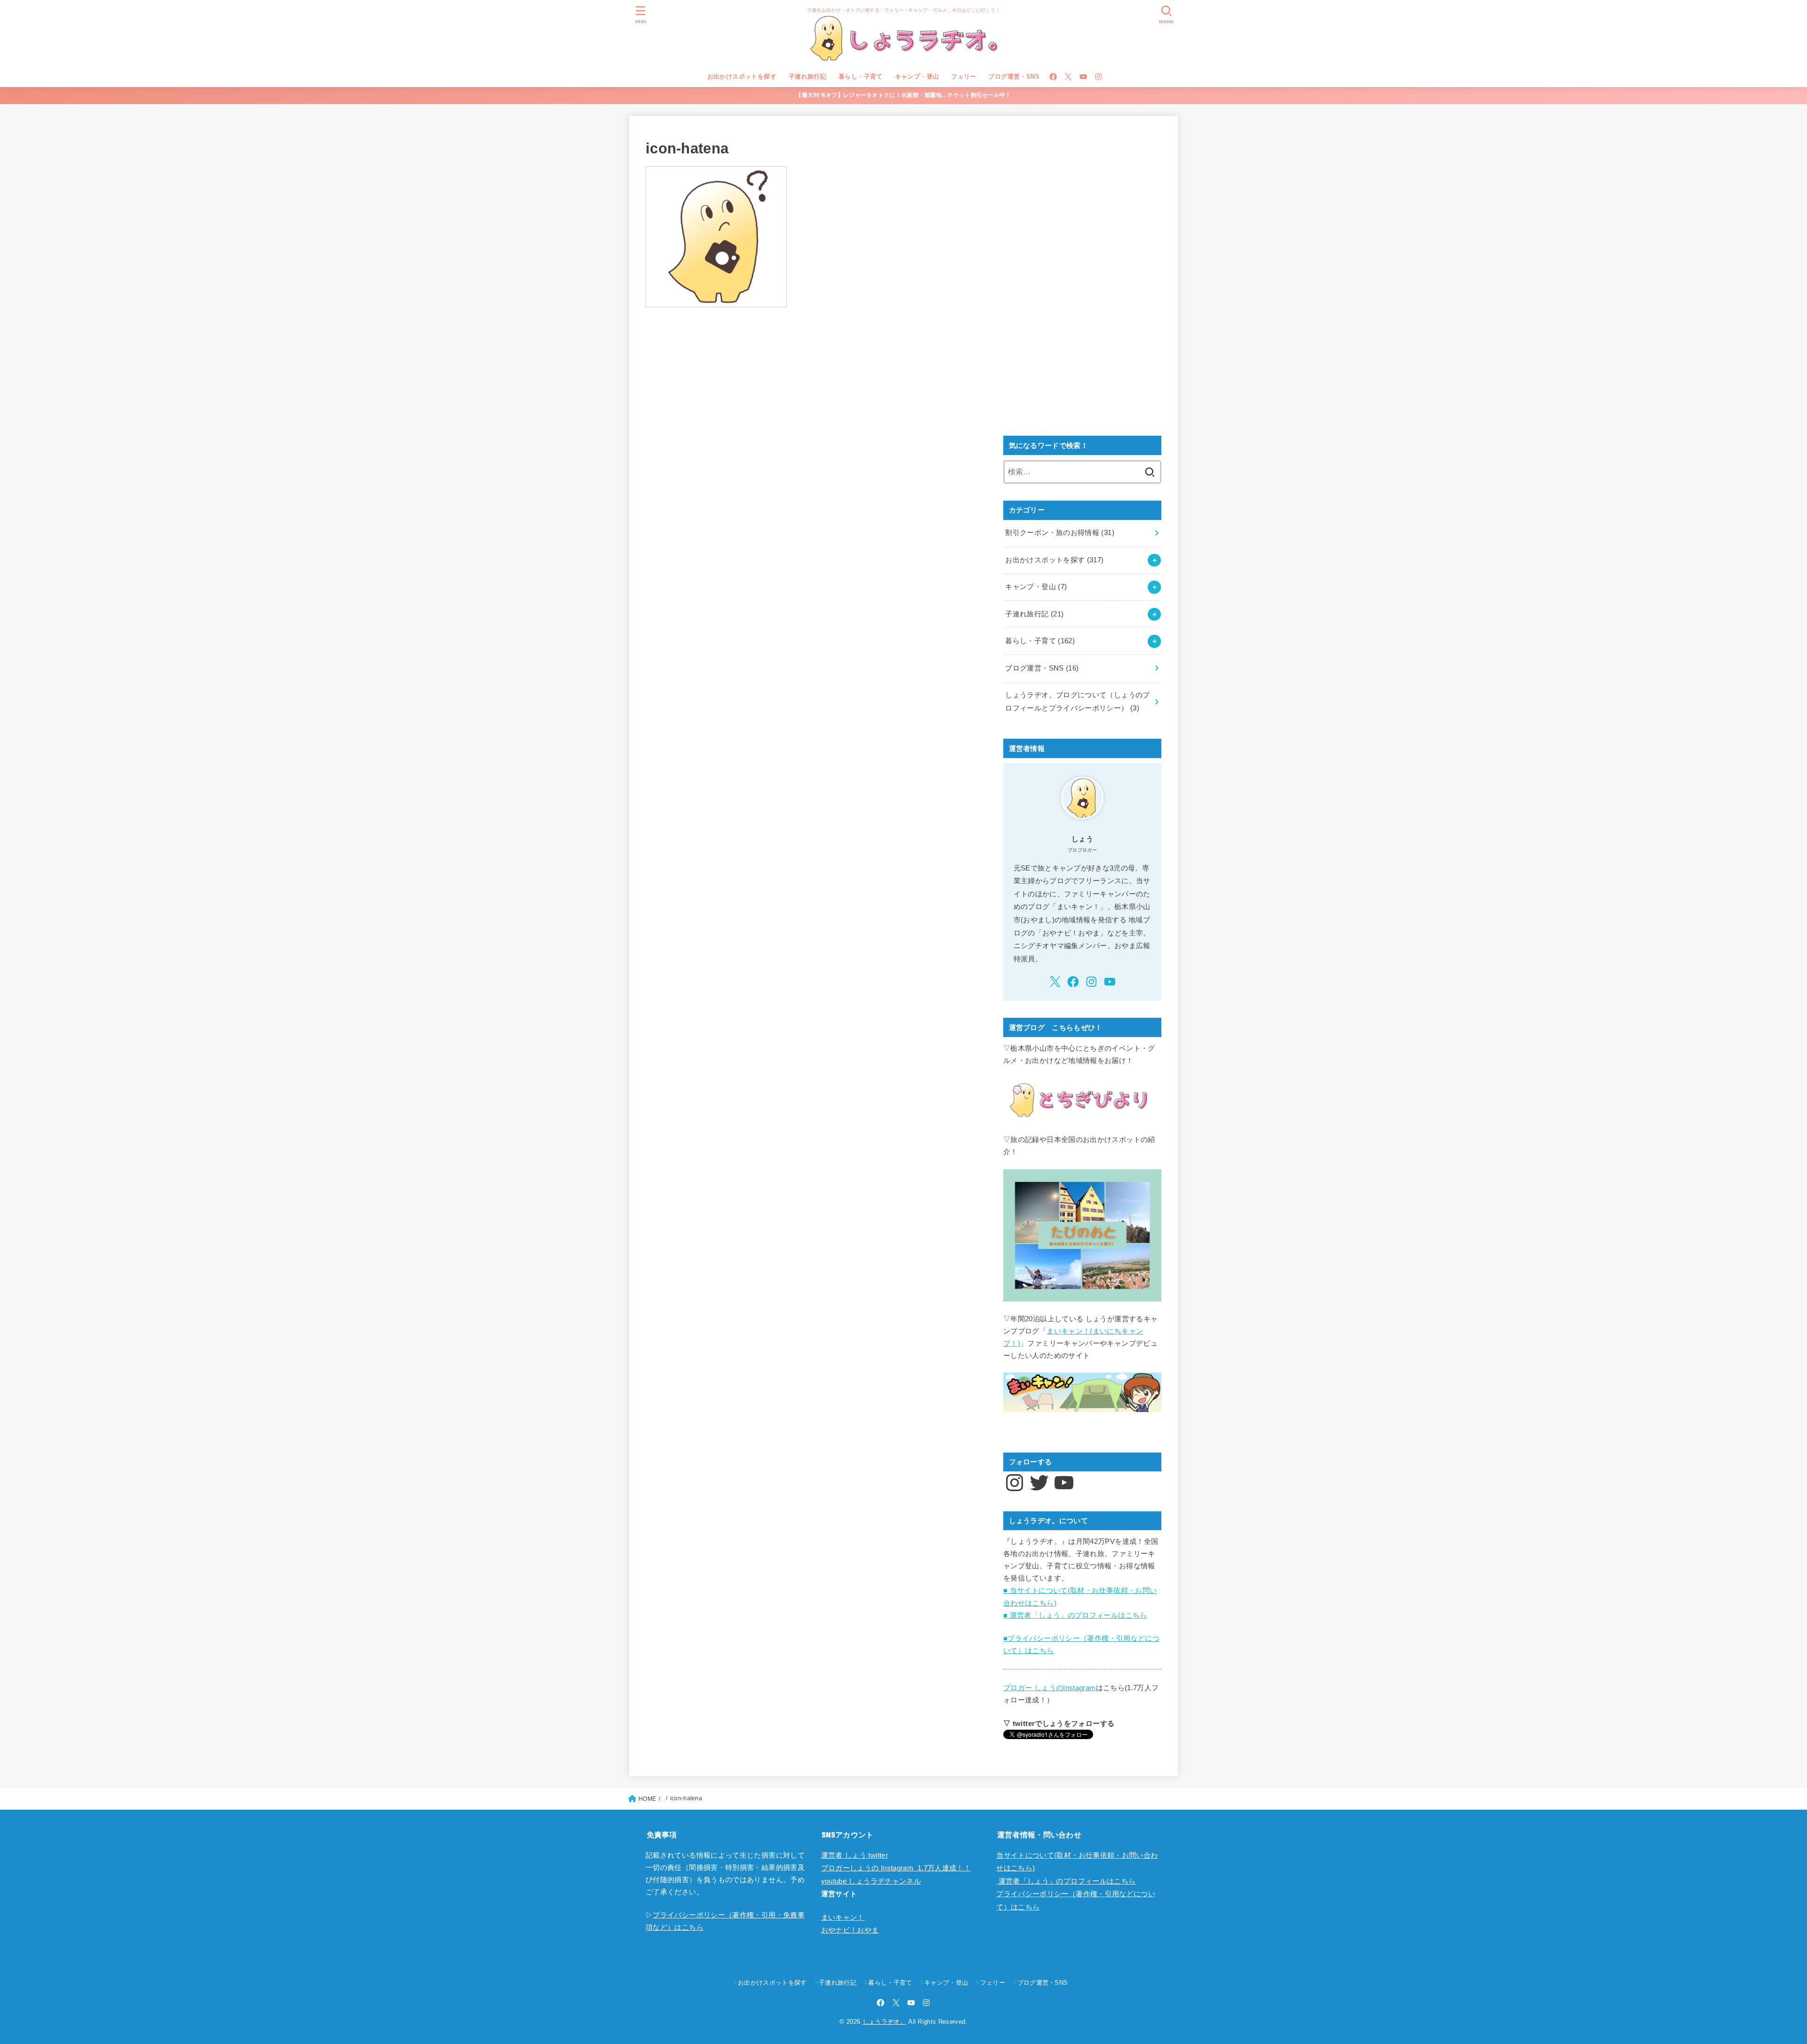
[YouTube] (1083, 77)
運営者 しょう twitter (855, 1855)
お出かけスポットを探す (742, 76)
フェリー (964, 76)
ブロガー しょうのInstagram (1050, 1688)
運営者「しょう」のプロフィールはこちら (1066, 1881)
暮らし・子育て (861, 76)
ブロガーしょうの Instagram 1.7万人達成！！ (896, 1868)
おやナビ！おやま (850, 1930)
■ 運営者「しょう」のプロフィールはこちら (1075, 1615)
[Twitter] (1068, 77)
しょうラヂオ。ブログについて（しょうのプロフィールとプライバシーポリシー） (1077, 702)
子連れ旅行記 (808, 76)
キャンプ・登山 (917, 76)
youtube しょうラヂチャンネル (871, 1881)
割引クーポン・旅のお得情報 (1060, 533)
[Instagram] (1098, 77)
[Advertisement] (1074, 273)
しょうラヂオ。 (884, 2022)
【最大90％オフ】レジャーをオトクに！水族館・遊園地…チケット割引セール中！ (903, 95)
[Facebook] (1053, 77)
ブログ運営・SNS (1014, 76)
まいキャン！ (843, 1917)
